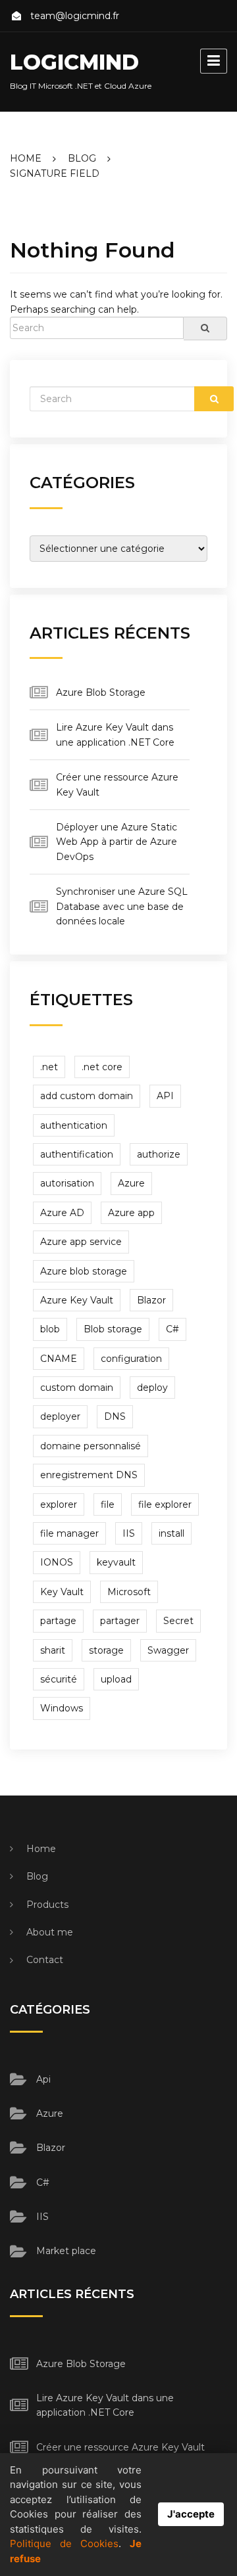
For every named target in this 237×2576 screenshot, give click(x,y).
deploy (152, 1388)
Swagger (168, 1650)
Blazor (151, 1300)
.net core (102, 1067)
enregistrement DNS (89, 1475)
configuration (131, 1359)
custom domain (77, 1388)
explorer (59, 1504)
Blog (37, 1876)
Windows (62, 1708)
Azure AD (62, 1213)
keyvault (116, 1562)
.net (49, 1067)
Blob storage (113, 1329)
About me (50, 1932)
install (171, 1533)
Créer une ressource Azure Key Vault (120, 2447)
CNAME (59, 1359)
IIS (129, 1533)
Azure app (131, 1213)
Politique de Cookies (64, 2543)
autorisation (67, 1183)
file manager (69, 1533)
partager (120, 1621)
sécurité (59, 1679)
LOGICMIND (74, 62)
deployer (60, 1416)
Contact (45, 1960)
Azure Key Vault (77, 1300)
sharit (53, 1650)
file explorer (165, 1504)
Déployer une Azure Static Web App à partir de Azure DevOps (117, 842)
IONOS (57, 1562)
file (108, 1504)
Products (47, 1905)
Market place (66, 2251)
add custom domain (87, 1096)
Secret (178, 1621)
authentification (77, 1154)
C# (172, 1329)
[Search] (205, 328)
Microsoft (129, 1592)
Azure (131, 1183)
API (165, 1096)
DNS (115, 1416)
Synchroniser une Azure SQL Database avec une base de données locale (122, 906)
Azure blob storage (84, 1271)
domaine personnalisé (91, 1446)
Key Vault (62, 1592)
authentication (74, 1125)
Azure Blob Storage (101, 692)
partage (58, 1621)
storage (106, 1650)
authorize (159, 1154)
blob (50, 1329)
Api (43, 2079)
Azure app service (81, 1242)
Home (41, 1849)
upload (116, 1679)
